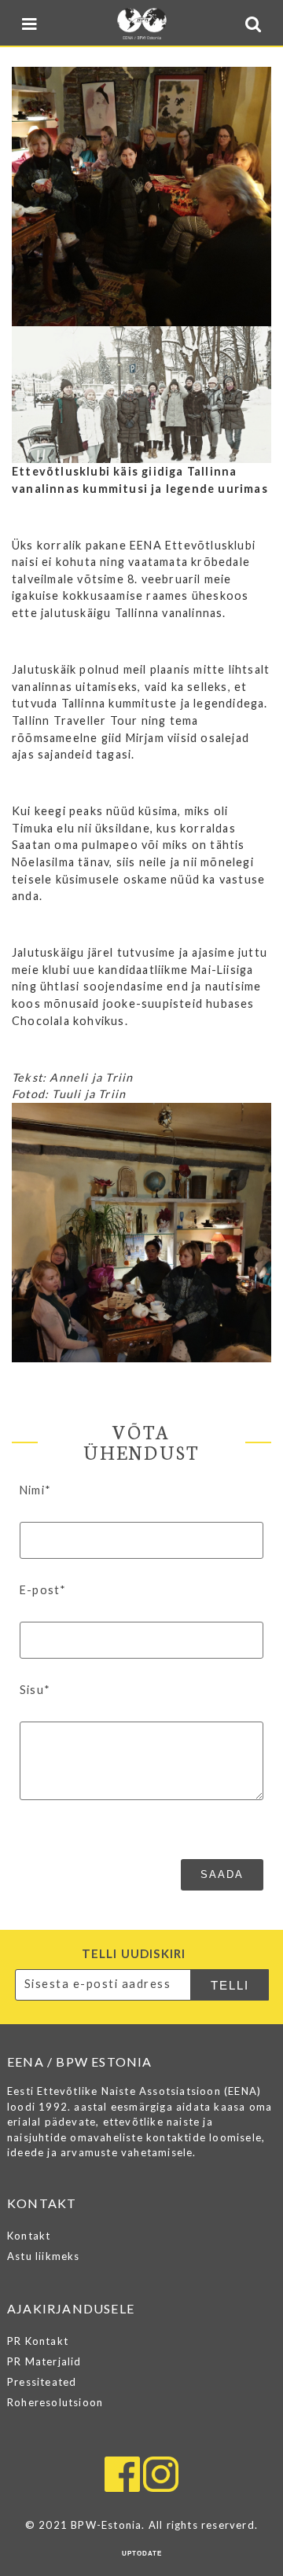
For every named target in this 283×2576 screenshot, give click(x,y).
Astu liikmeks (44, 2256)
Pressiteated (42, 2382)
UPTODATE (142, 2554)
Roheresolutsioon (55, 2402)
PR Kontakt (38, 2341)
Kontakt (29, 2236)
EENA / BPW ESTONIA (141, 24)
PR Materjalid (44, 2361)
